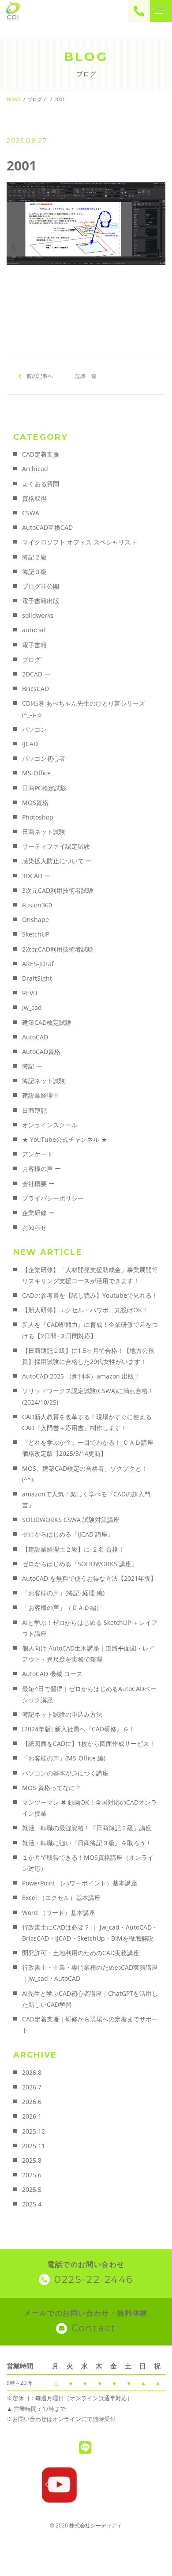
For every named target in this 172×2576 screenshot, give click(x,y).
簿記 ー (32, 1066)
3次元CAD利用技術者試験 (58, 890)
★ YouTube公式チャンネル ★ (65, 1139)
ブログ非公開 (41, 586)
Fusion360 (37, 905)
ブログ (31, 659)
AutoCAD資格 (41, 1052)
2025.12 (34, 2131)
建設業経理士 (41, 1095)
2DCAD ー (36, 674)
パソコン (34, 729)
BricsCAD (36, 689)
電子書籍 (34, 645)
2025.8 (32, 2160)
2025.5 (32, 2189)
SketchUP (36, 934)
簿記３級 (34, 572)
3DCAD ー (36, 876)
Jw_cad (32, 1007)
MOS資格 (35, 803)
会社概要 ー (38, 1184)
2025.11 (34, 2146)
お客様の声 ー (41, 1169)
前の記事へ (40, 376)
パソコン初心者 (44, 758)
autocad (34, 630)
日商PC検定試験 (44, 788)
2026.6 (32, 2102)
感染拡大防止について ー (57, 861)
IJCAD (30, 744)
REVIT (30, 993)
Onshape (36, 920)
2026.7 (32, 2087)
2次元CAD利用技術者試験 (58, 949)
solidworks (38, 615)
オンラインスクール (50, 1125)
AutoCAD (35, 1037)
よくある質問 (41, 484)
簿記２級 (34, 557)
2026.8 (32, 2072)
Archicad (35, 469)
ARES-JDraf (38, 964)
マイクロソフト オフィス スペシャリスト (79, 542)
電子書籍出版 (41, 601)
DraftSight (37, 978)
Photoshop (38, 817)
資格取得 (34, 498)
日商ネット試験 (44, 832)
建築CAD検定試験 (47, 1022)
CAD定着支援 (41, 454)
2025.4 (32, 2204)
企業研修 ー (38, 1213)
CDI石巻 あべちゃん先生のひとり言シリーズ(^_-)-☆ (84, 709)
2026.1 (32, 2116)
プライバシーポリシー (53, 1198)
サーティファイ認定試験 (56, 846)
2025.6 (32, 2175)
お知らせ (34, 1227)
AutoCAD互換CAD (47, 527)
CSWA (31, 513)
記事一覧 (86, 376)
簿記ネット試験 (44, 1081)
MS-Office (36, 773)
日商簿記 (34, 1110)
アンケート (37, 1154)
